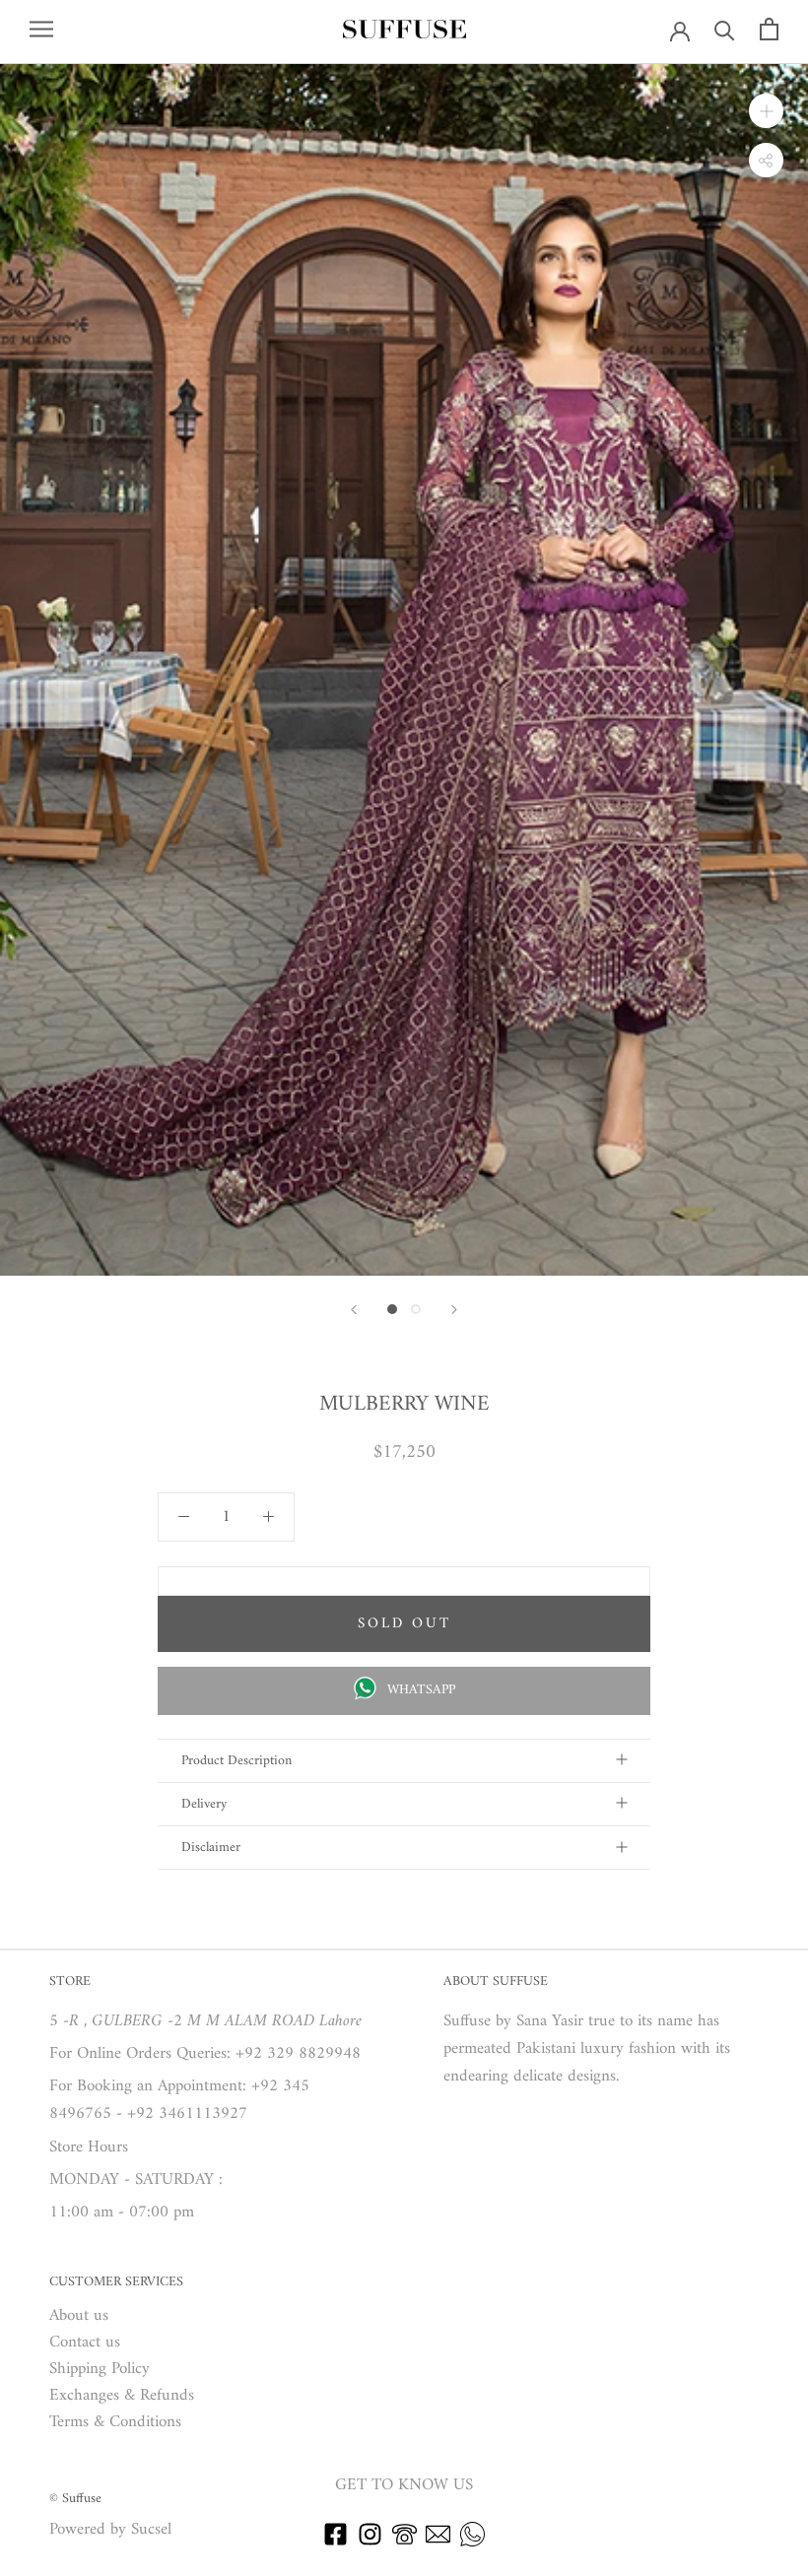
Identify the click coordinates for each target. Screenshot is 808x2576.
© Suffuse (75, 2499)
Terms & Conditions (115, 2423)
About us (79, 2316)
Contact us (85, 2343)
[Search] (725, 29)
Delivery (204, 1804)
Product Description (236, 1761)
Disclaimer (211, 1848)
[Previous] (354, 1310)
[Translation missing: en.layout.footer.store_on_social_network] (336, 2543)
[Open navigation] (41, 29)
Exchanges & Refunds (122, 2396)
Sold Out (404, 1624)
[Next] (454, 1310)
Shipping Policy (100, 2370)
